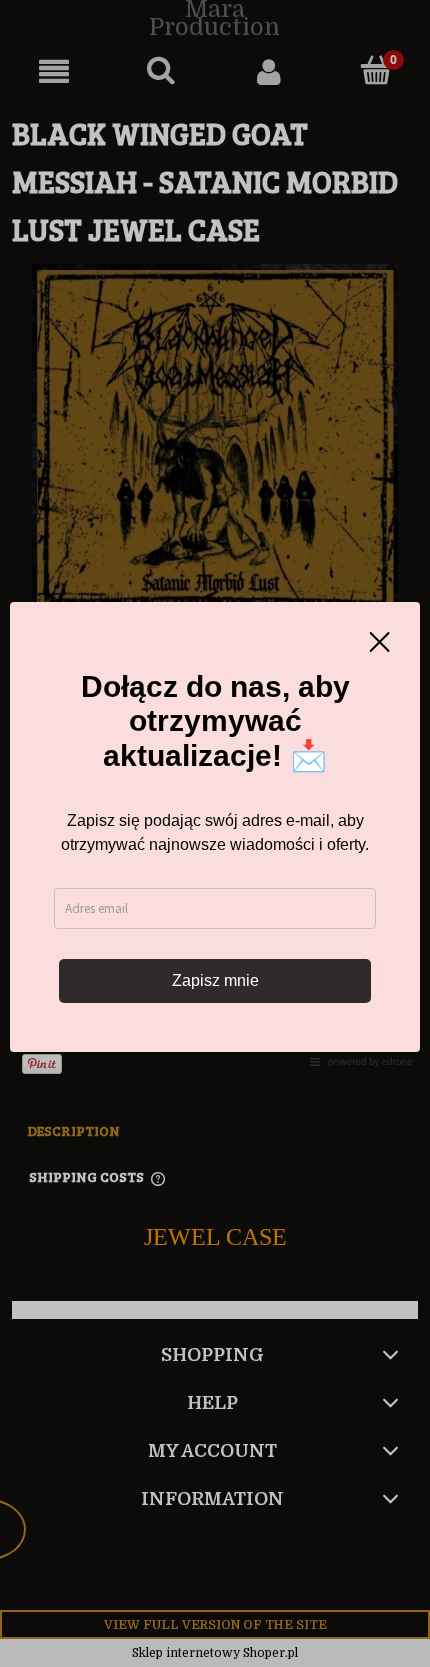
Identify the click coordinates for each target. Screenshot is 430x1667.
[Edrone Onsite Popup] (215, 833)
